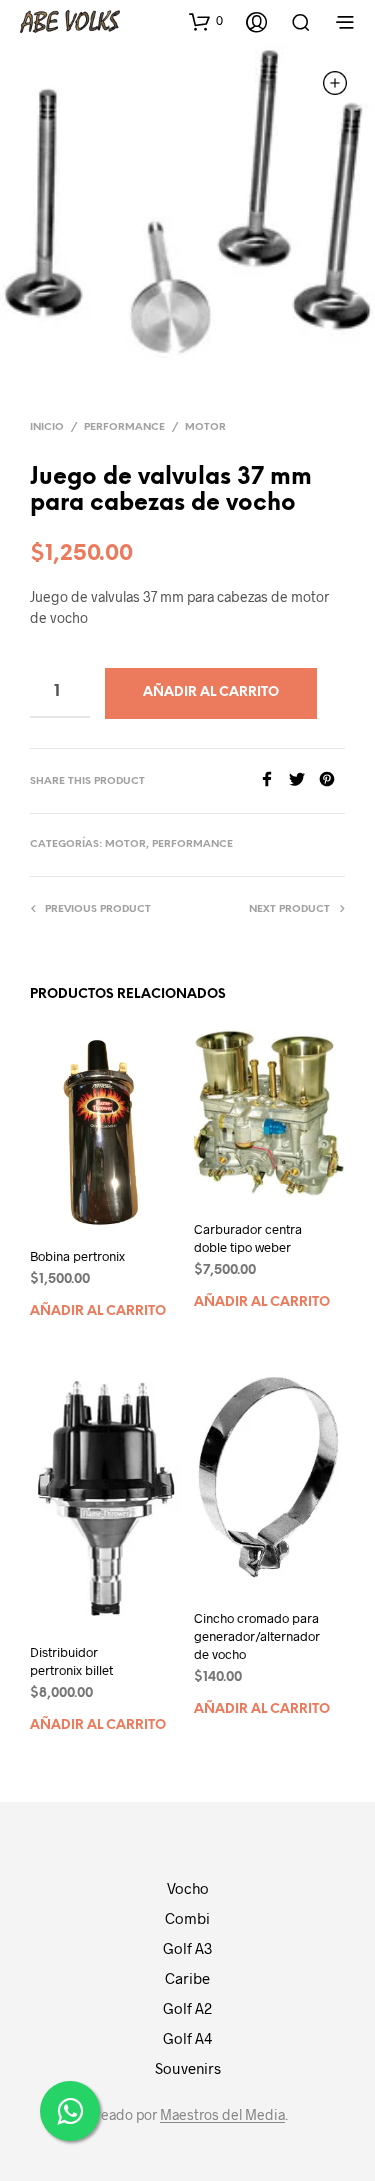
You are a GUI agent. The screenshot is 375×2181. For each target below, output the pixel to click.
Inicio (47, 427)
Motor (205, 427)
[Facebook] (274, 780)
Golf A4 (187, 2038)
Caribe (187, 1978)
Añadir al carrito (98, 1311)
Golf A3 (187, 1948)
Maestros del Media (222, 2115)
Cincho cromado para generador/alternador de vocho (257, 1636)
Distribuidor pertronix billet (71, 1661)
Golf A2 (187, 2008)
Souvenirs (188, 2068)
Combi (187, 1918)
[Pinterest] (332, 780)
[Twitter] (304, 780)
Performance (124, 427)
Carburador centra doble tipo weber (248, 1238)
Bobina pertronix (77, 1256)
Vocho (188, 1888)
